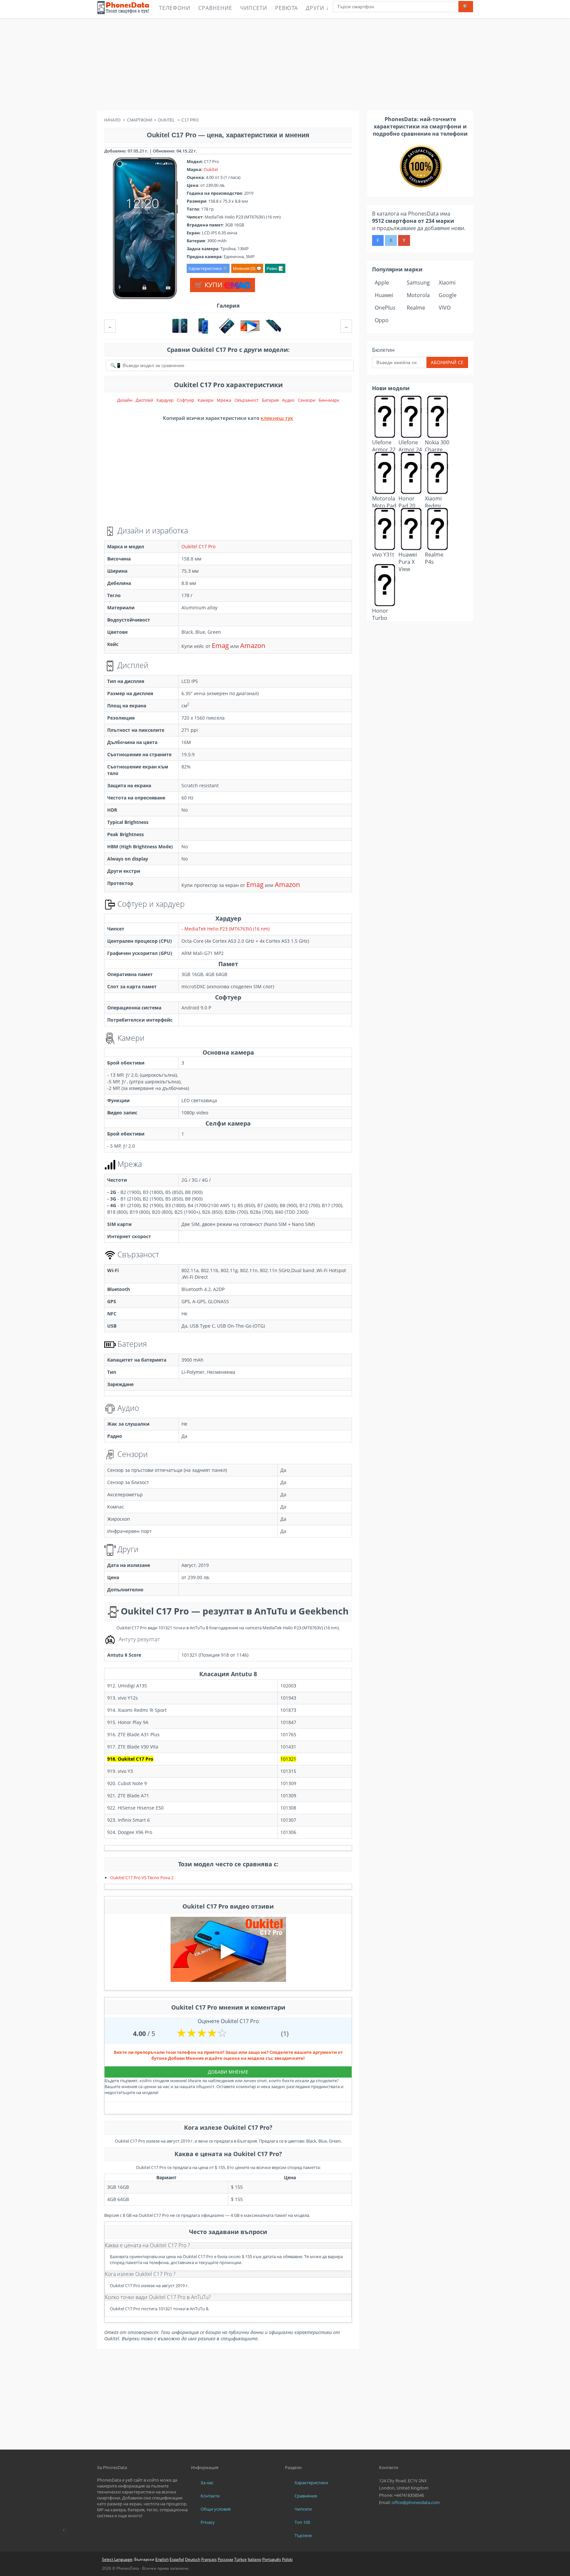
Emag (220, 645)
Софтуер (186, 400)
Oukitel (211, 169)
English (162, 2559)
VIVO (445, 308)
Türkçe (240, 2559)
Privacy (208, 2522)
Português (272, 2559)
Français (209, 2559)
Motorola (418, 295)
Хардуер (165, 400)
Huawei (384, 295)
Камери (206, 400)
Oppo (382, 320)
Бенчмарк (329, 400)
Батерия (270, 400)
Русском (225, 2559)
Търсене (303, 2535)
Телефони (175, 8)
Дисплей (144, 400)
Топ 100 (302, 2522)
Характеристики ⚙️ (208, 268)
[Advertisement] (285, 64)
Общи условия (216, 2509)
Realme (416, 308)
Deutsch (193, 2559)
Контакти (210, 2496)
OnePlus (385, 308)
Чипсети (254, 8)
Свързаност (247, 400)
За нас (207, 2483)
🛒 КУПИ (209, 285)
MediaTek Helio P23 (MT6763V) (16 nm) (227, 929)
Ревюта (286, 8)
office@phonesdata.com (416, 2502)
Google (448, 295)
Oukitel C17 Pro (198, 546)
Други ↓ (317, 8)
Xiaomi (447, 283)
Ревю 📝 (275, 268)
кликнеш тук (277, 418)
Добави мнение (228, 2072)
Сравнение (215, 8)
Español (177, 2559)
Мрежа (224, 400)
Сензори (307, 400)
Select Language (117, 2559)
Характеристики (311, 2483)
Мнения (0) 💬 (247, 268)
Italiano (254, 2559)
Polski (287, 2559)
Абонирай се (447, 362)
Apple (382, 283)
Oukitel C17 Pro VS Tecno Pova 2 (142, 1878)
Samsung (418, 283)
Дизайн (125, 400)
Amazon (253, 645)
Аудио (288, 400)
